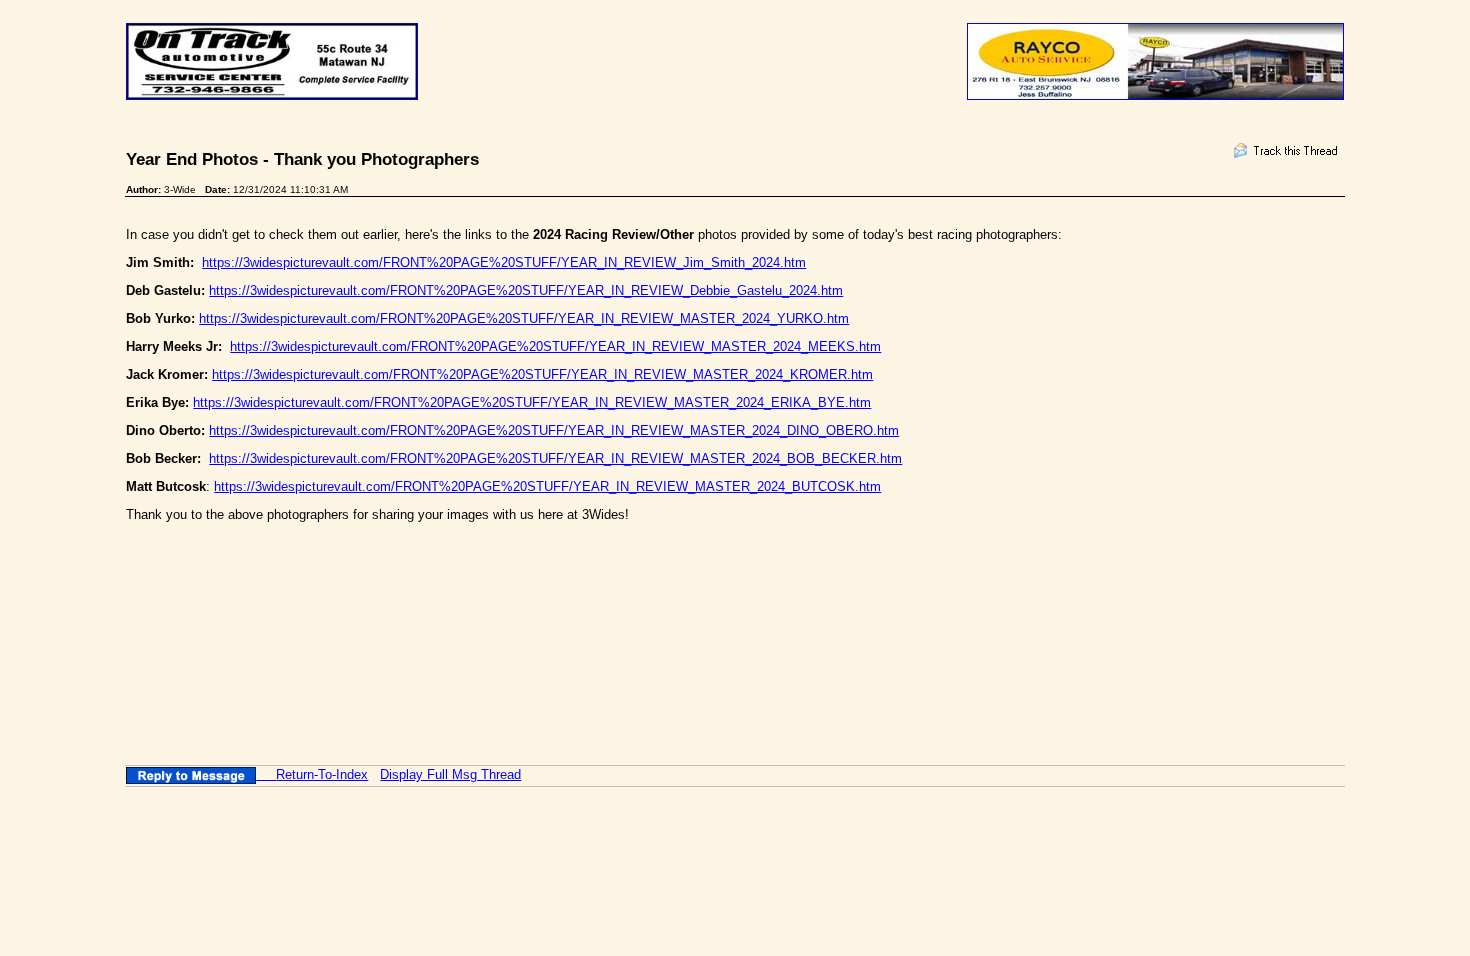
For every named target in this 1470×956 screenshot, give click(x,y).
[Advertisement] (490, 610)
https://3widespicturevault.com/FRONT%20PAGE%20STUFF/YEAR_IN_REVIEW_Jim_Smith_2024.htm (504, 262)
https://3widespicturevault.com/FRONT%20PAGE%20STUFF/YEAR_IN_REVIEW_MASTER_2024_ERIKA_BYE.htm (532, 402)
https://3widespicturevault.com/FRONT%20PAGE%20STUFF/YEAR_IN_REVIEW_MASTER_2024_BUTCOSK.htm (547, 486)
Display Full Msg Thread (450, 774)
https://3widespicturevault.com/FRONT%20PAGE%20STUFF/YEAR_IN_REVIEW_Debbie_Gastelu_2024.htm (526, 290)
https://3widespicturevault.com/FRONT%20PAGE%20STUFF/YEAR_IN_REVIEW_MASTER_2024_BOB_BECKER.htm (555, 458)
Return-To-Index (322, 774)
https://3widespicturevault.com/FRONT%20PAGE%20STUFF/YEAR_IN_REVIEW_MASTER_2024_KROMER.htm (542, 374)
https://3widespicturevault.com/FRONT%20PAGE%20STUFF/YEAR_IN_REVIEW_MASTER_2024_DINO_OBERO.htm (554, 430)
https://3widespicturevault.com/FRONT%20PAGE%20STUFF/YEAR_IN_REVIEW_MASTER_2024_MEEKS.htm (555, 346)
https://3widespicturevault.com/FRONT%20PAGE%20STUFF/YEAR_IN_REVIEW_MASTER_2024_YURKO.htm (524, 318)
